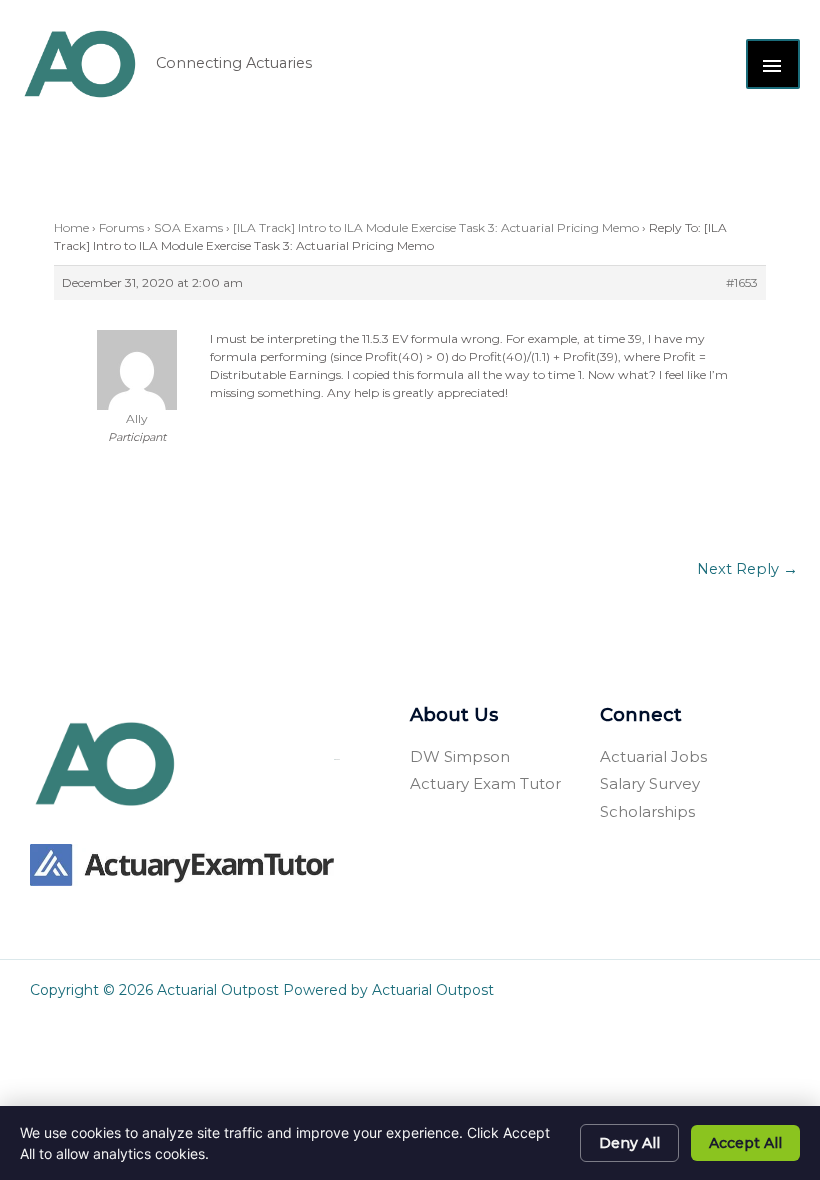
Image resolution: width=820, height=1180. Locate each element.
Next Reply (747, 569)
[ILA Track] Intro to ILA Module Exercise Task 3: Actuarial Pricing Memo (436, 227)
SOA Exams (188, 227)
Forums (121, 227)
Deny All (629, 1143)
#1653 (742, 282)
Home (71, 227)
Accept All (745, 1143)
